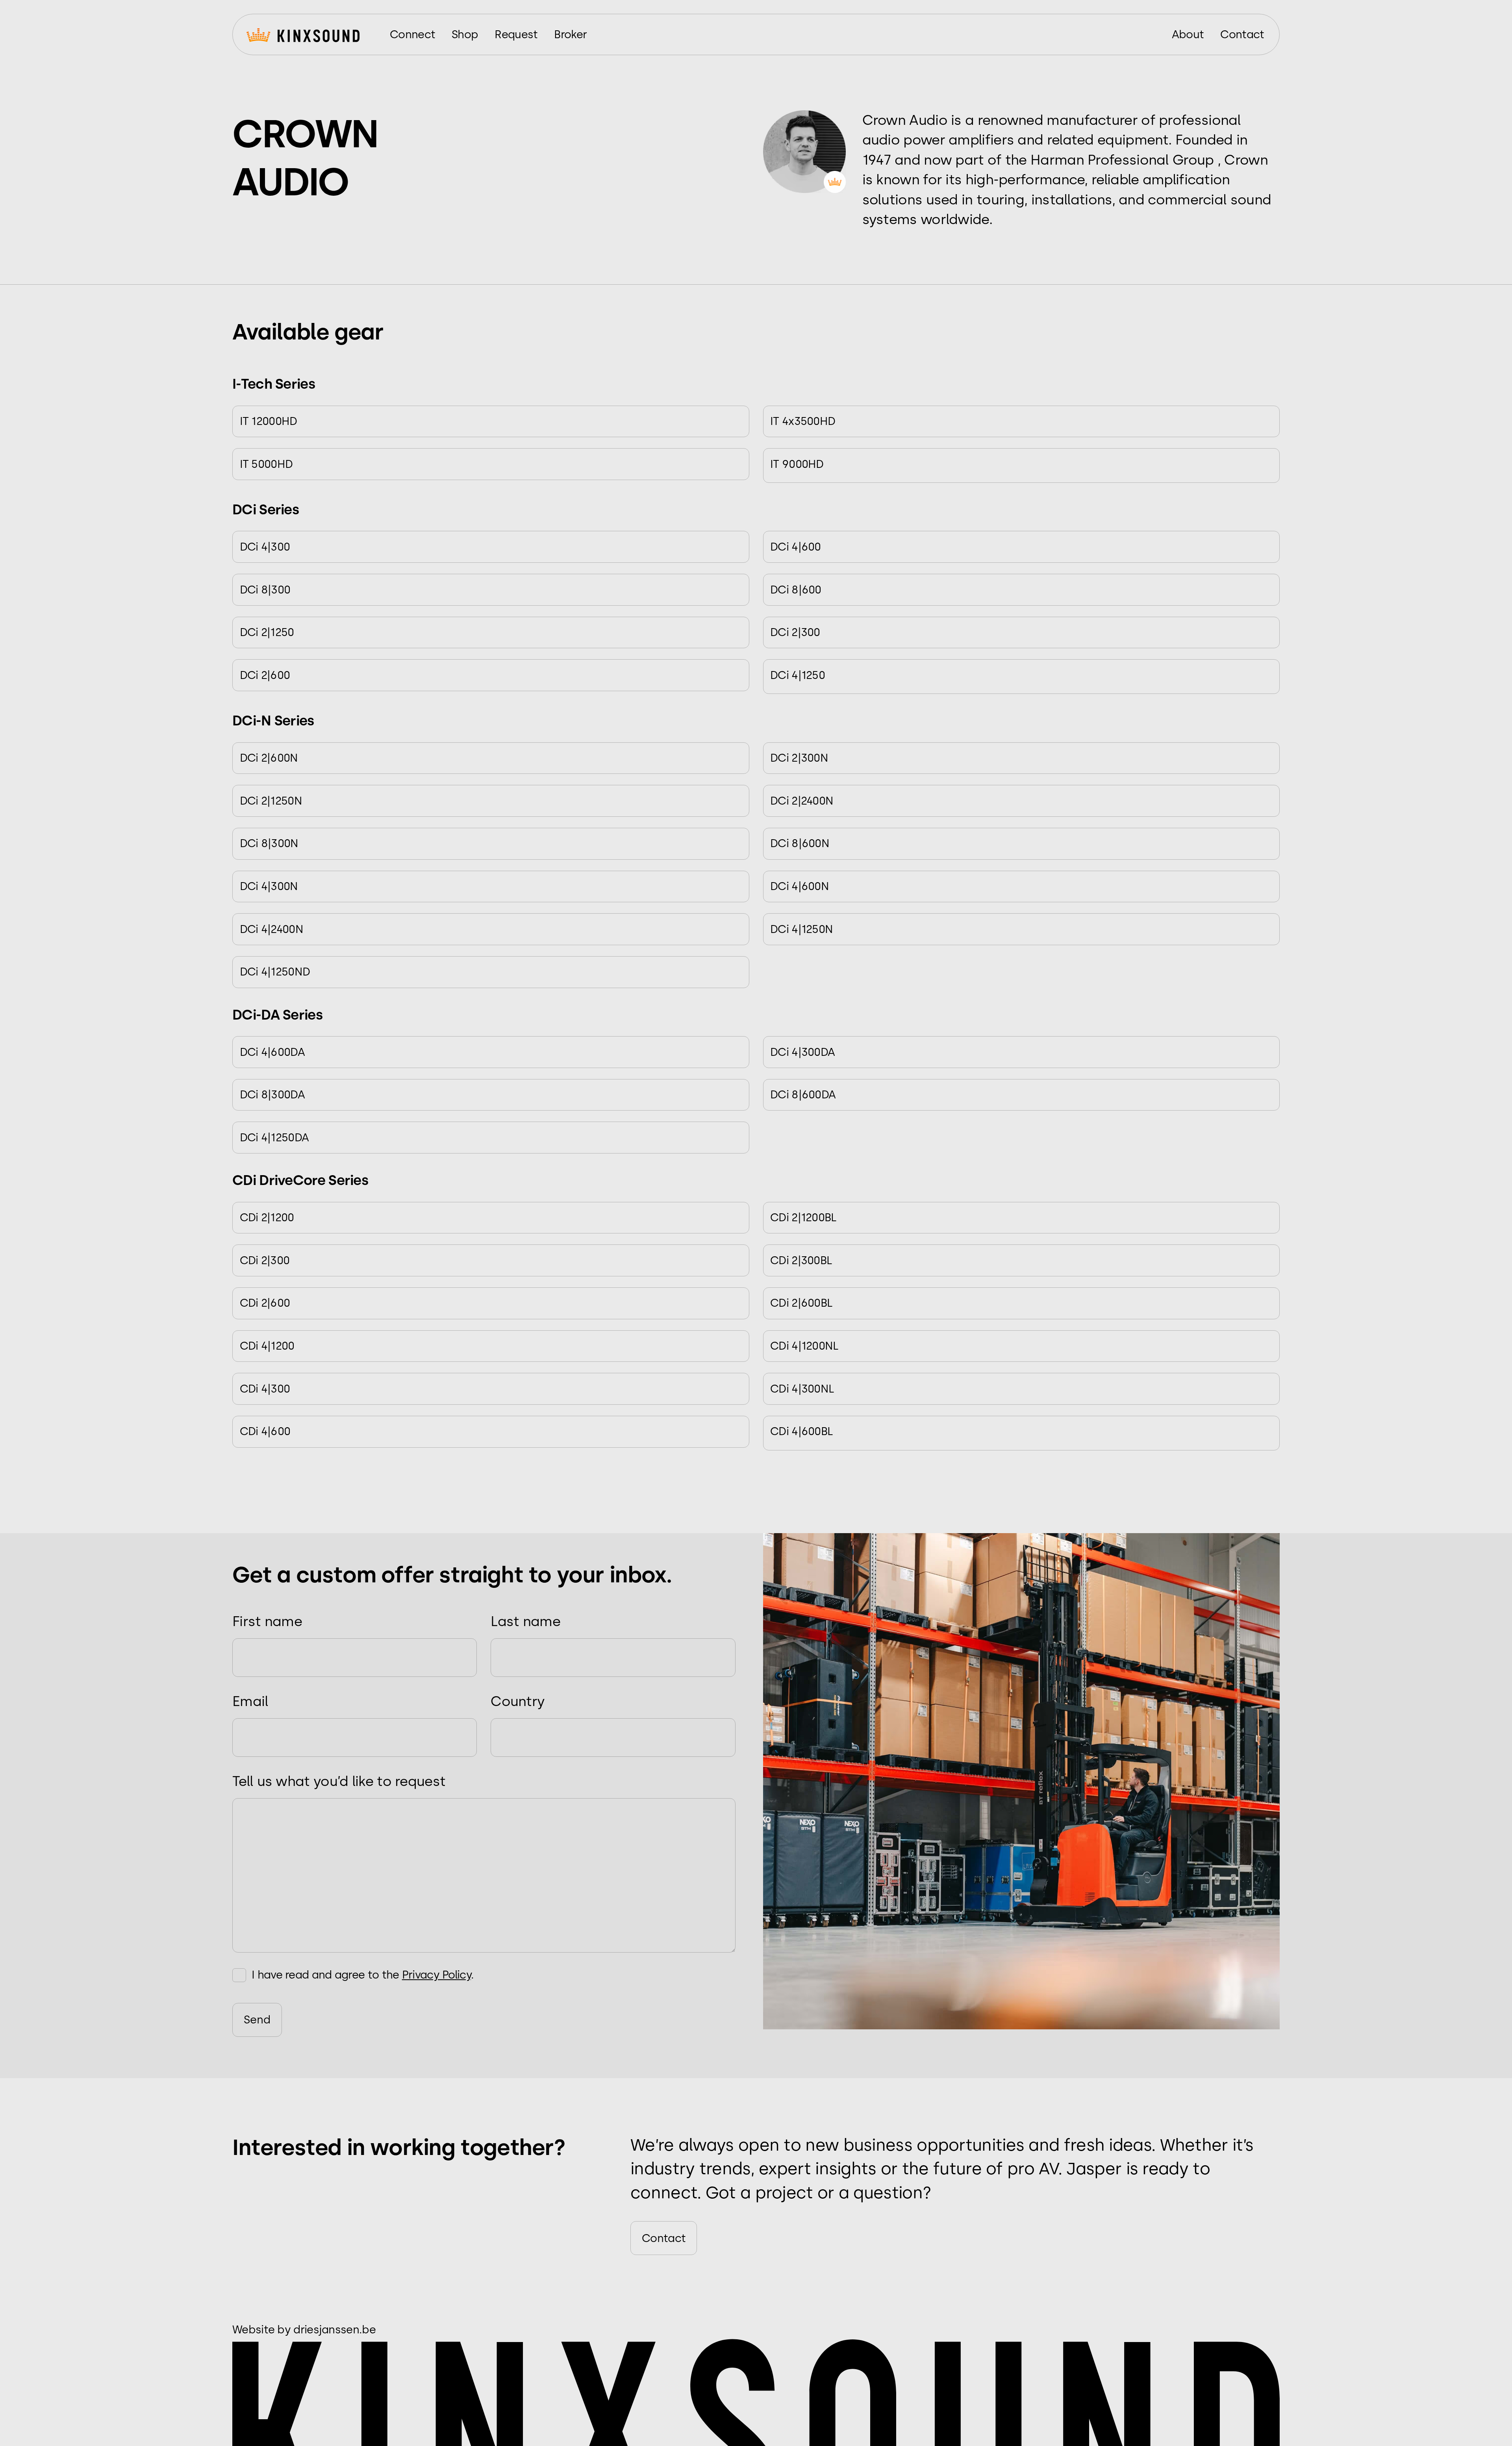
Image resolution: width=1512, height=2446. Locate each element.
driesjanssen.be (334, 2329)
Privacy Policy (436, 1975)
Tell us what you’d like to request (339, 1781)
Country (518, 1701)
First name (267, 1621)
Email (250, 1701)
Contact (664, 2238)
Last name (525, 1621)
